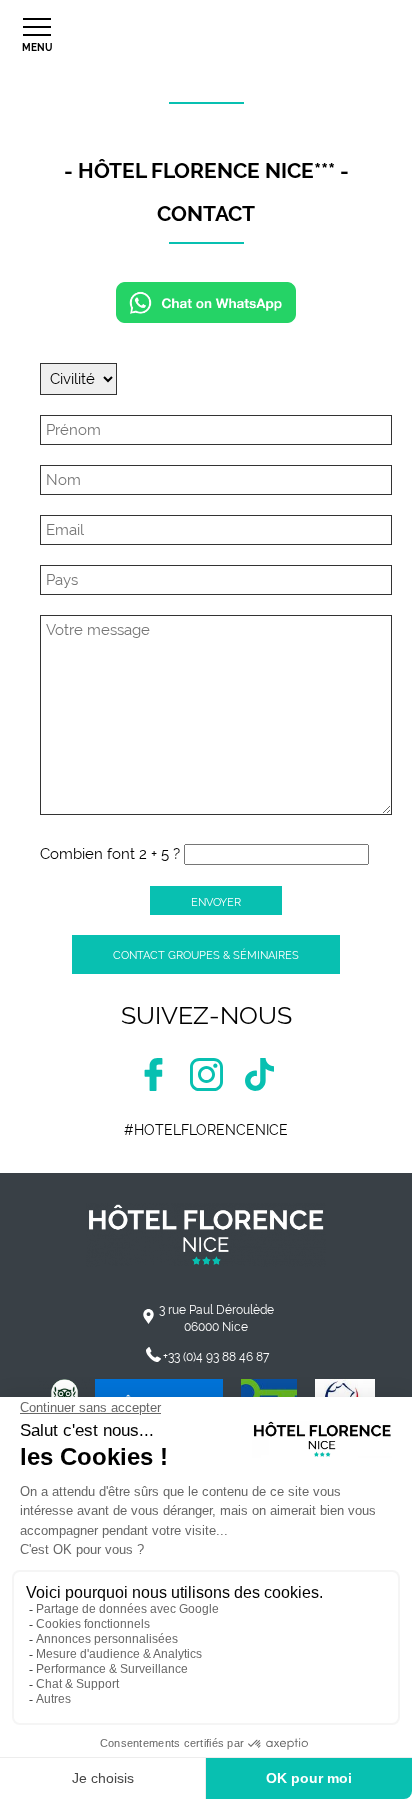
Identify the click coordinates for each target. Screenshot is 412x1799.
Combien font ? (110, 854)
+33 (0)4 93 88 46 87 (216, 1357)
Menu (37, 47)
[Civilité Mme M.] (78, 379)
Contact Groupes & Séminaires (206, 955)
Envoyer (216, 902)
